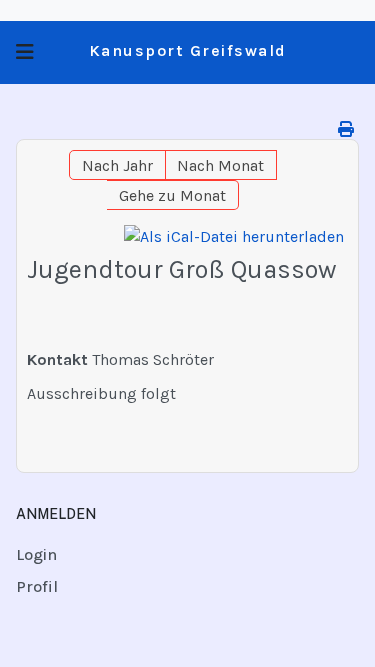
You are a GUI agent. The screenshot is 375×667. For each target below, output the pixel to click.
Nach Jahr (117, 165)
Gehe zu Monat (172, 195)
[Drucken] (346, 129)
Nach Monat (220, 165)
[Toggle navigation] (25, 52)
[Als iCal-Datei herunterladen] (234, 237)
